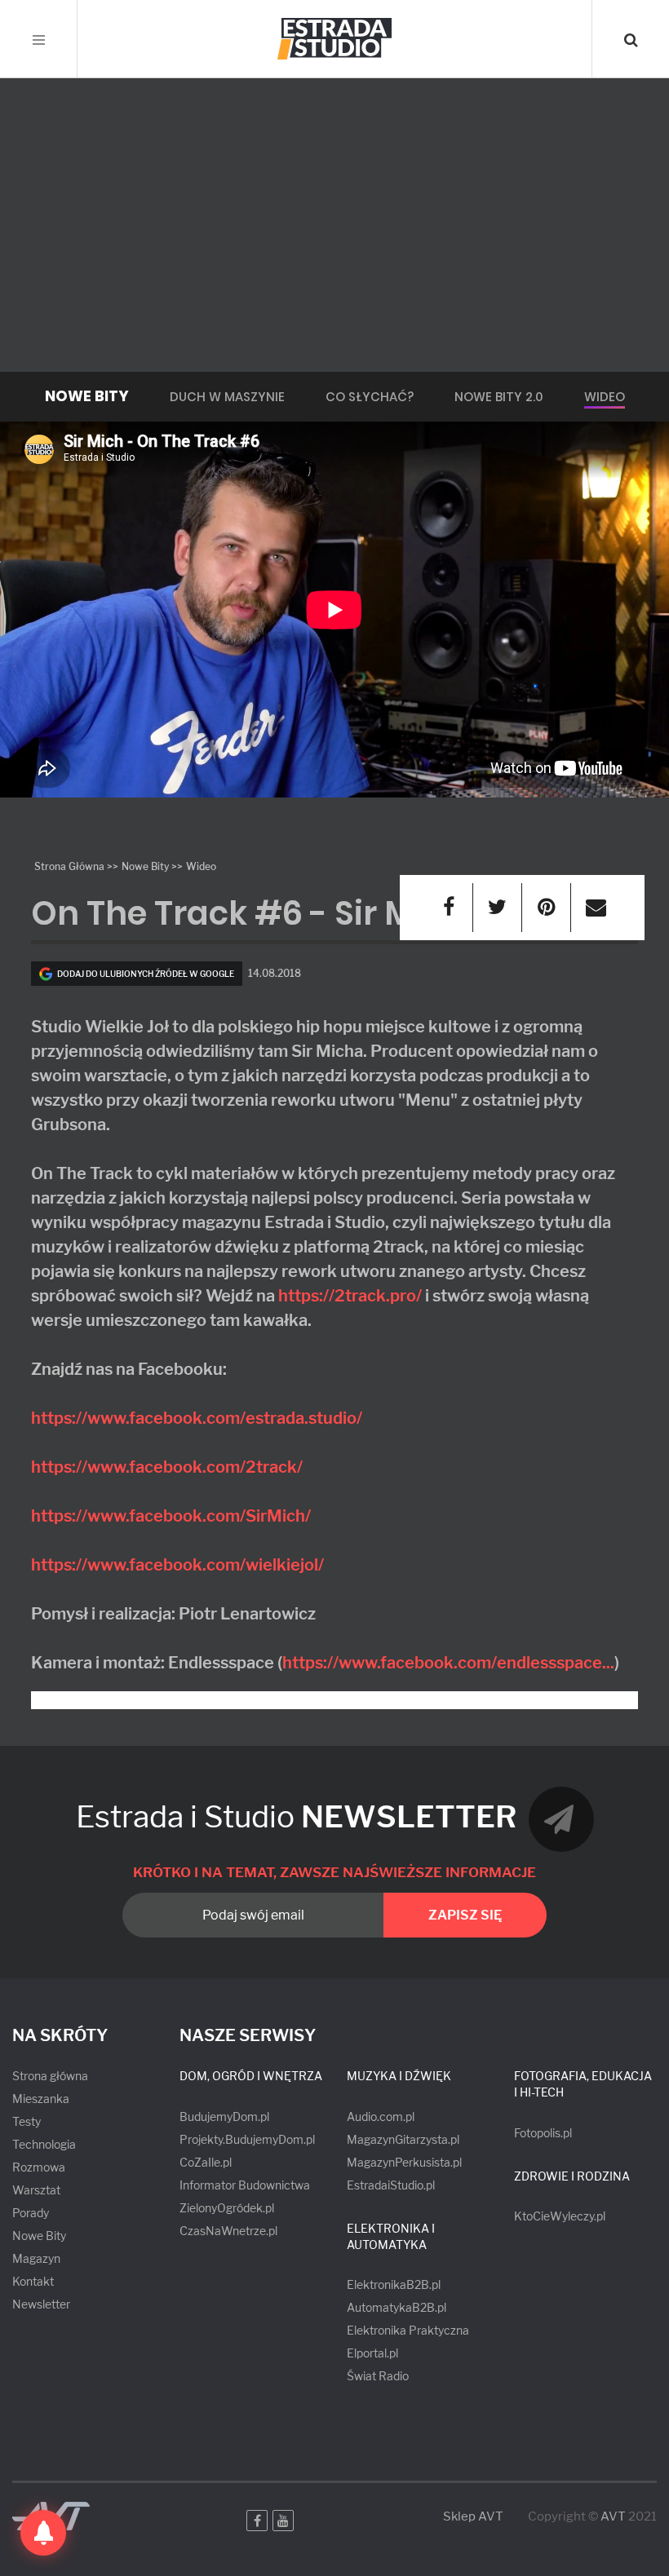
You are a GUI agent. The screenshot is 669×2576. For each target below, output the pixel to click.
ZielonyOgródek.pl (227, 2208)
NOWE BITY (87, 396)
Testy (27, 2121)
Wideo (605, 397)
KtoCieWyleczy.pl (560, 2216)
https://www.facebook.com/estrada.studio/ (197, 1418)
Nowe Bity (39, 2236)
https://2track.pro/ (350, 1296)
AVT (613, 2516)
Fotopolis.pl (543, 2133)
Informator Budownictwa (245, 2185)
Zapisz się (465, 1915)
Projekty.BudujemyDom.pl (247, 2139)
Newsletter (41, 2304)
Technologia (44, 2144)
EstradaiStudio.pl (391, 2185)
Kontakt (33, 2281)
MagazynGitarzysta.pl (403, 2139)
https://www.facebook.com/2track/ (167, 1467)
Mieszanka (41, 2099)
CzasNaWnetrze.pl (228, 2231)
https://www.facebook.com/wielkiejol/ (177, 1565)
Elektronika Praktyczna (408, 2330)
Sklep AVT (473, 2517)
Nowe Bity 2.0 (499, 397)
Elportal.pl (372, 2353)
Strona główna (50, 2076)
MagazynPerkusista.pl (404, 2162)
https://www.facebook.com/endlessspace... (448, 1663)
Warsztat (36, 2190)
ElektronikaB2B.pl (394, 2284)
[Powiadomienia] (43, 2533)
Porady (31, 2213)
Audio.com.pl (381, 2116)
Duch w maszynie (227, 397)
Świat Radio (378, 2376)
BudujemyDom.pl (224, 2116)
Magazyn (36, 2258)
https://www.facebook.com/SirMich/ (171, 1516)
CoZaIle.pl (206, 2162)
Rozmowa (39, 2167)
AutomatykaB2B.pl (397, 2307)
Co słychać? (370, 397)
